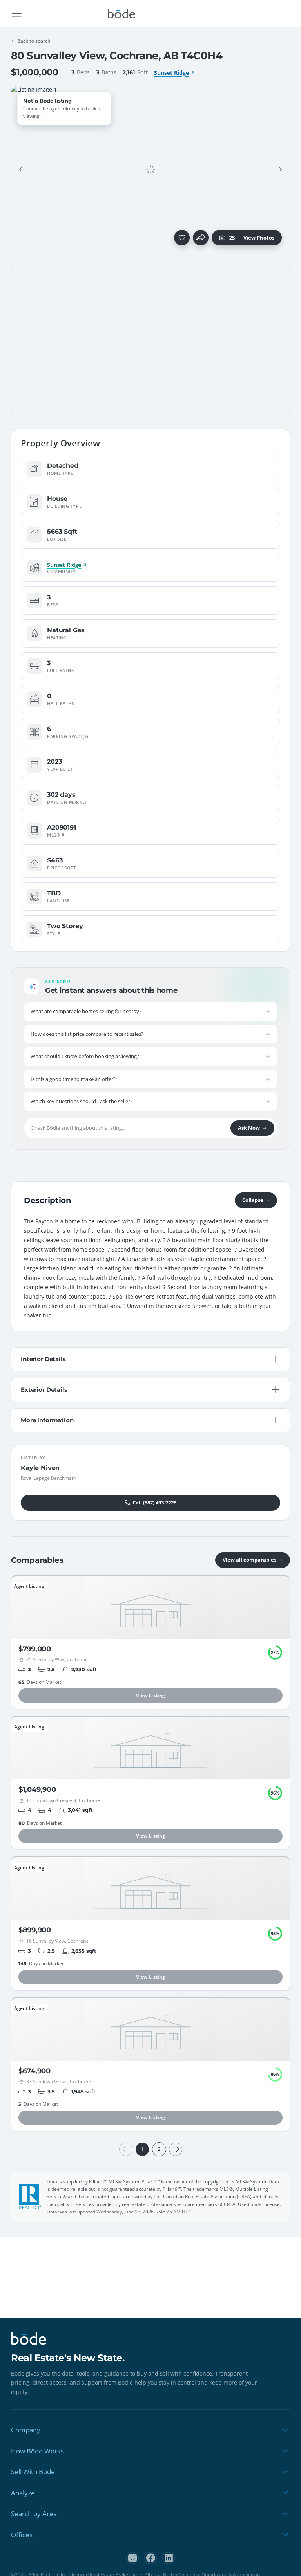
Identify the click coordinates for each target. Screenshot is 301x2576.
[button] (21, 170)
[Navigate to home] (121, 14)
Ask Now (249, 1128)
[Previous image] (21, 170)
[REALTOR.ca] (30, 2197)
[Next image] (280, 170)
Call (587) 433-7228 (154, 1503)
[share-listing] (201, 238)
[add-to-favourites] (182, 238)
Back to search (34, 41)
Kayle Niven (40, 1468)
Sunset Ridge (171, 73)
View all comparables (249, 1560)
